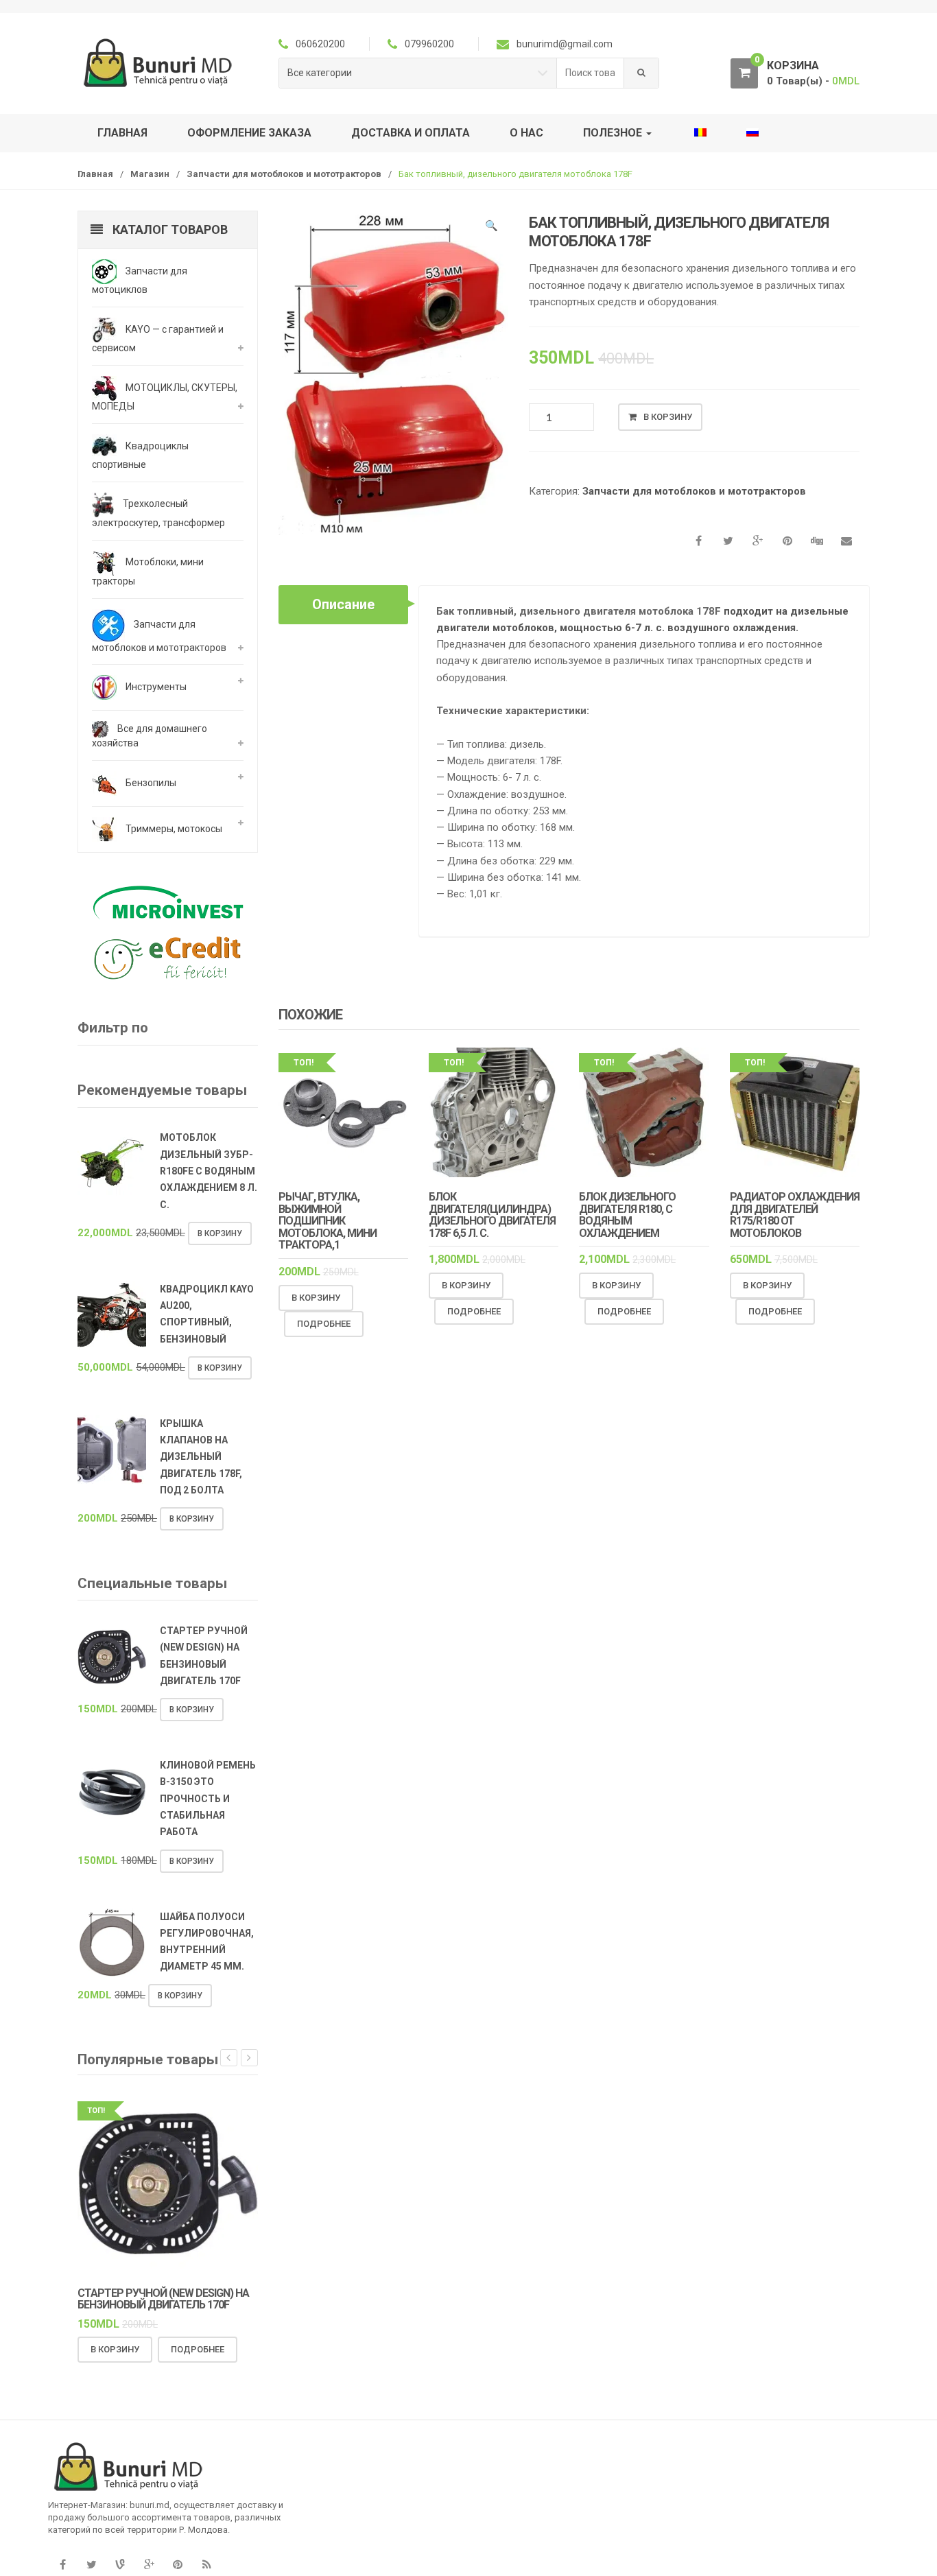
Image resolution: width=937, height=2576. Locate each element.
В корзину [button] (316, 1298)
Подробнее (324, 1324)
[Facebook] (62, 2565)
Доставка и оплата (411, 133)
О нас (526, 133)
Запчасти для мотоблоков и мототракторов (284, 174)
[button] (491, 228)
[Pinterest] (178, 2565)
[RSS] (206, 2565)
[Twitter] (91, 2565)
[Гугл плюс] (149, 2565)
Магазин (150, 174)
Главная (122, 133)
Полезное (614, 133)
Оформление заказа (249, 133)
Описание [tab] (343, 604)
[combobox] (591, 73)
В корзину (668, 417)
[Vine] (120, 2565)
